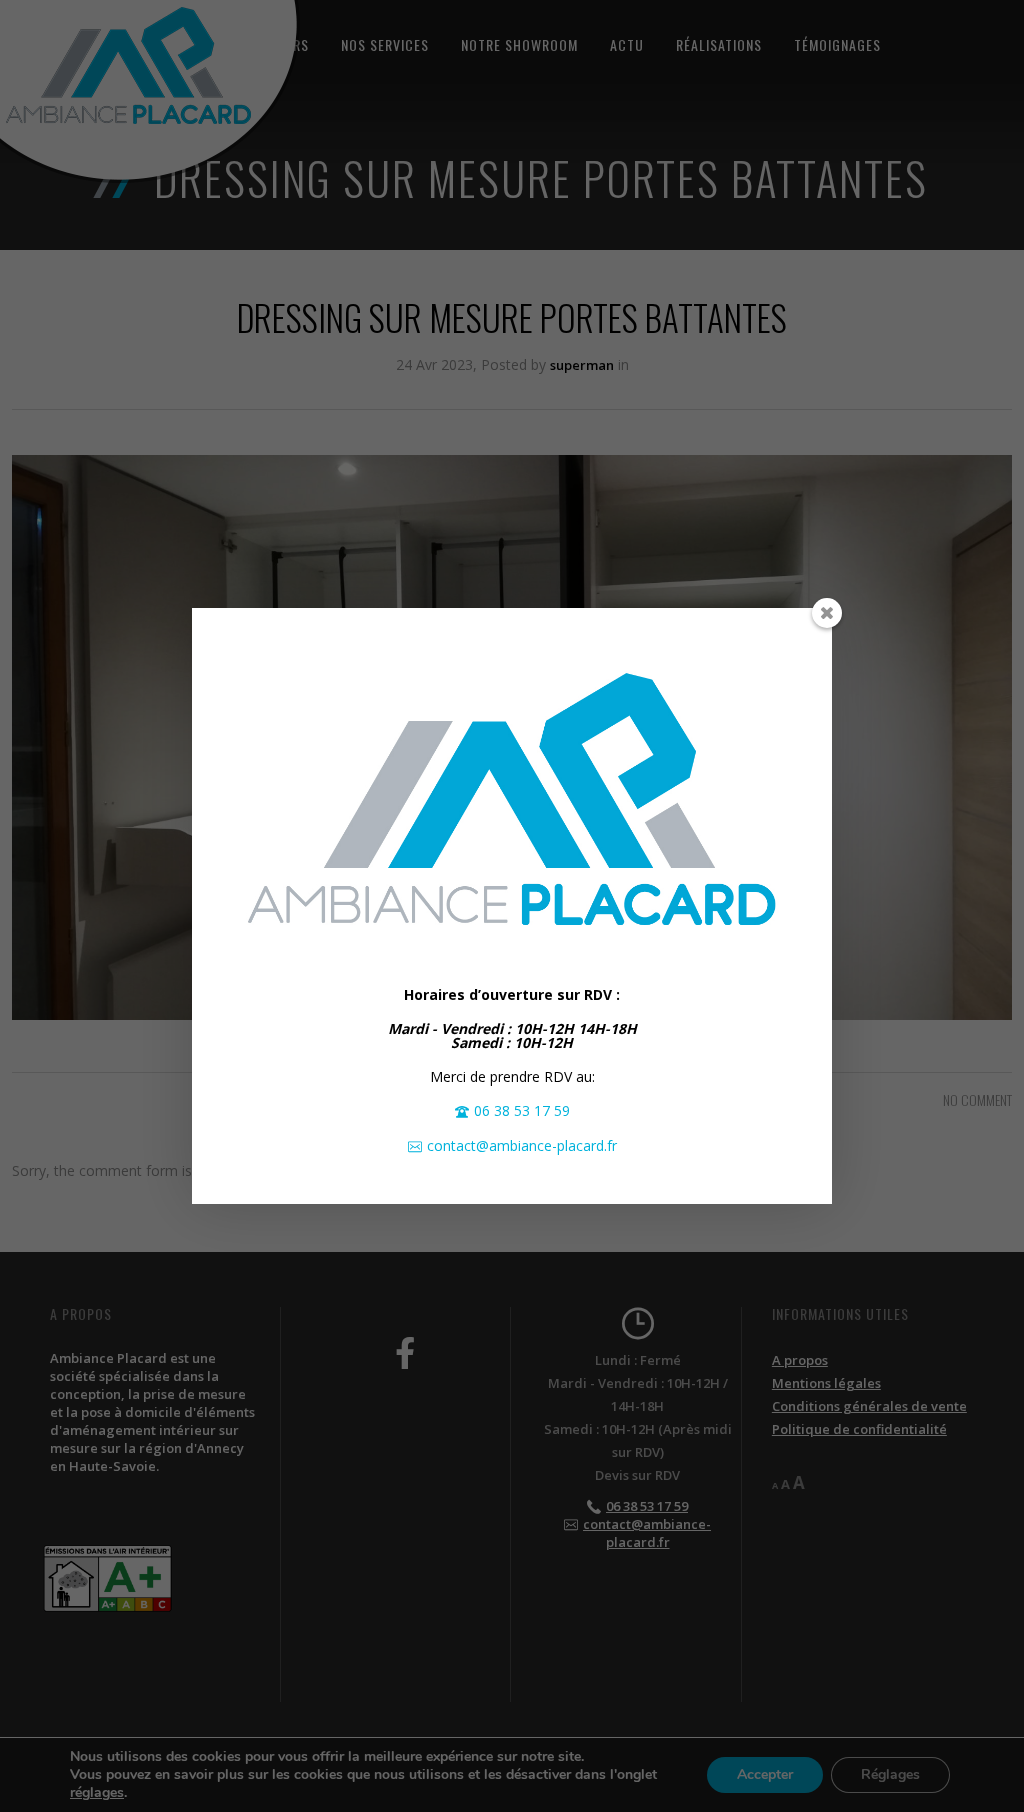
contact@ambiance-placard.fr (522, 1145)
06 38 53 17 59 (522, 1110)
